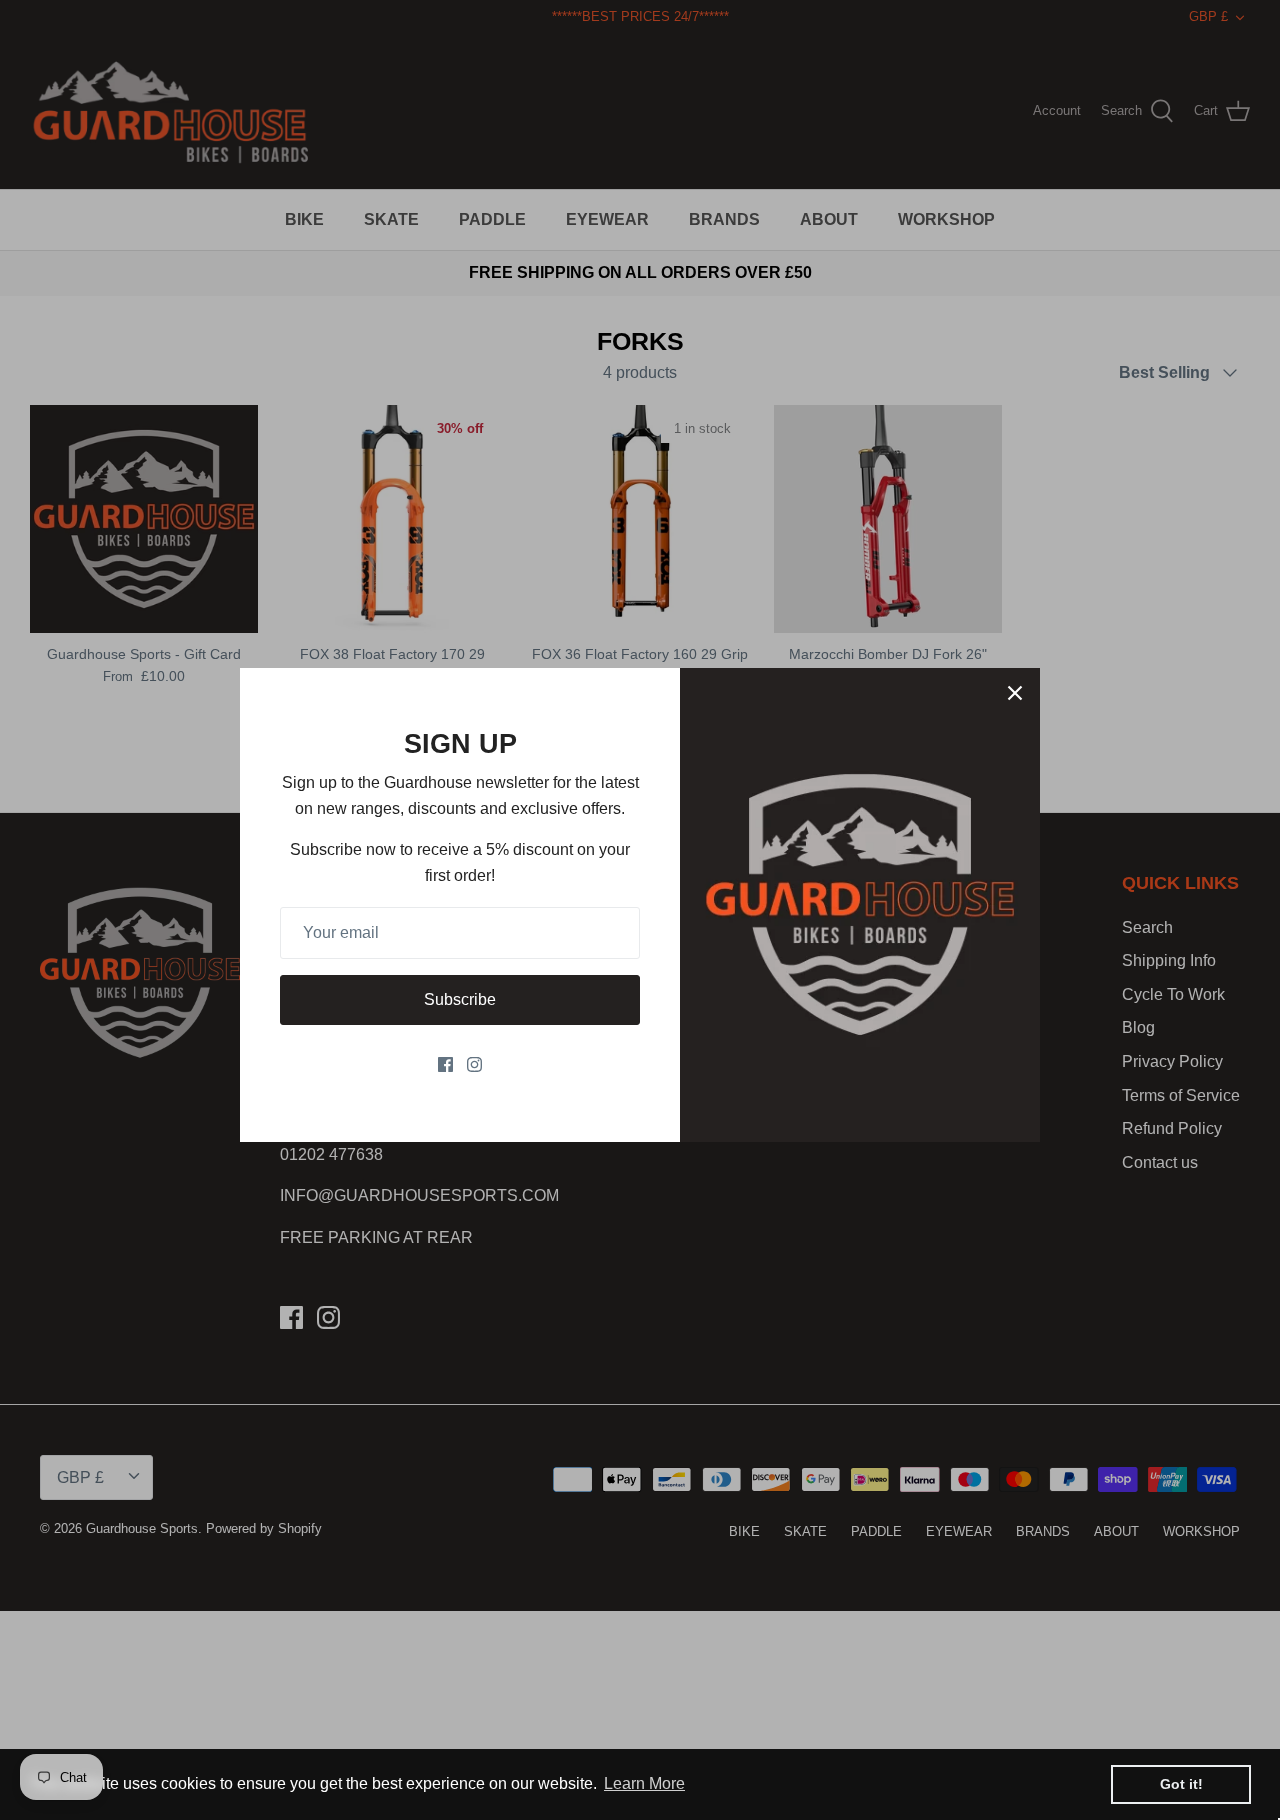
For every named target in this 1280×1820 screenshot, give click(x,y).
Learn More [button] (644, 1783)
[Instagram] (474, 1064)
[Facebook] (445, 1064)
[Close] (1015, 693)
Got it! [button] (1181, 1784)
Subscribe (460, 999)
